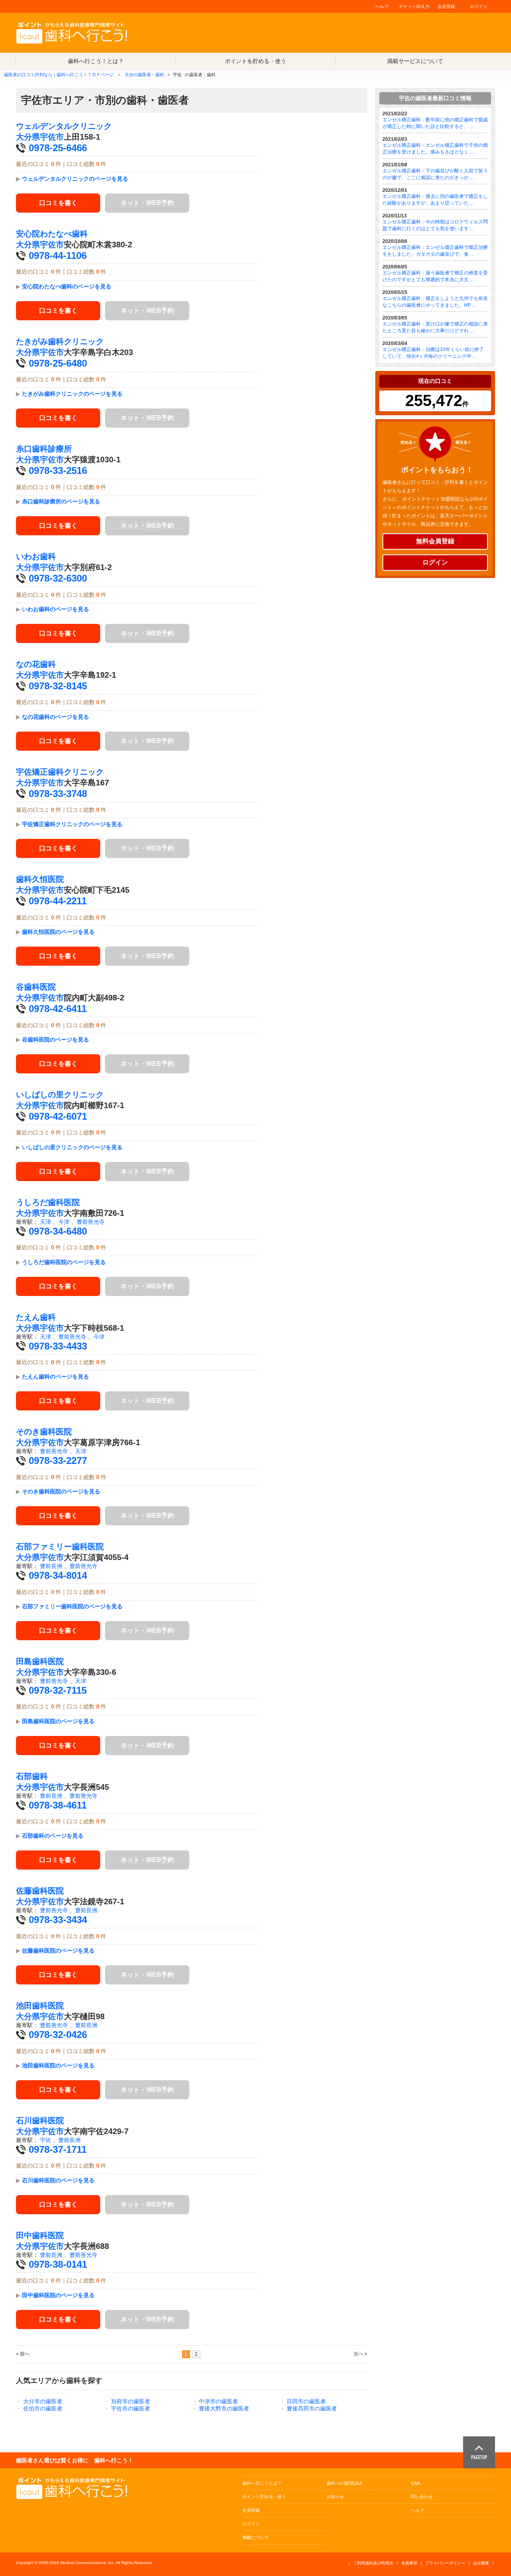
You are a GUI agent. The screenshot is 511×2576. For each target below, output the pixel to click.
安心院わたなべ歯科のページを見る (67, 286)
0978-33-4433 (58, 1346)
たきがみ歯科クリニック (60, 341)
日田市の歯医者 (306, 2401)
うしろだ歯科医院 (48, 1202)
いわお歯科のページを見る (55, 609)
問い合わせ (422, 2497)
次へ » (360, 2354)
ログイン (479, 6)
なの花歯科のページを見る (55, 717)
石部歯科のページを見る (53, 1836)
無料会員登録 (435, 541)
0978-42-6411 (58, 1009)
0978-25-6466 (58, 148)
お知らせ (335, 2497)
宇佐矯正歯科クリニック (60, 772)
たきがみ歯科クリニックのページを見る (72, 394)
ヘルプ (382, 6)
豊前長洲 (51, 1566)
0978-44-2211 (58, 901)
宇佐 (46, 2140)
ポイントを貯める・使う (255, 61)
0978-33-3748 (58, 794)
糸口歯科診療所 (44, 449)
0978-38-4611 (58, 1805)
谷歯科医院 (36, 987)
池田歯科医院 (40, 2006)
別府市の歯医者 (131, 2401)
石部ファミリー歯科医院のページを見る (72, 1606)
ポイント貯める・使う (264, 2497)
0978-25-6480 (58, 363)
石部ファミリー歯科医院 (60, 1546)
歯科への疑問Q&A (344, 2483)
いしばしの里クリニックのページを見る (72, 1147)
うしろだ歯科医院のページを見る (64, 1262)
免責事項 (409, 2563)
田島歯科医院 (40, 1661)
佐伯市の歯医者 (43, 2408)
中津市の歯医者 (218, 2401)
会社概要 (481, 2563)
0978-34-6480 (58, 1231)
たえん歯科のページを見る (55, 1377)
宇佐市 (52, 137)
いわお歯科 (36, 556)
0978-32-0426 (58, 2035)
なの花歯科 (36, 664)
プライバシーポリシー (445, 2563)
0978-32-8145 (58, 686)
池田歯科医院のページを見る (58, 2065)
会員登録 (446, 6)
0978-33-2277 (58, 1461)
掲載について (255, 2537)
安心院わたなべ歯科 (52, 234)
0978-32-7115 (58, 1690)
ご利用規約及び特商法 (373, 2563)
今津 (64, 1222)
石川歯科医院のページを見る (58, 2180)
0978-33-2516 (58, 470)
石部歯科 (32, 1776)
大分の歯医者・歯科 (144, 75)
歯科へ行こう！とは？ (96, 61)
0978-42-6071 (58, 1116)
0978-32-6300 (58, 578)
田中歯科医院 (40, 2235)
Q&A (415, 2483)
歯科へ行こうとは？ (262, 2483)
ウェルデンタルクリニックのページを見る (75, 179)
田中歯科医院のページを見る (58, 2295)
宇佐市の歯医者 (131, 2408)
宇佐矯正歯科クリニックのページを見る (72, 824)
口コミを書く (58, 203)
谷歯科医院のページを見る (55, 1039)
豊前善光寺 (91, 1222)
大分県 (28, 137)
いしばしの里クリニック (60, 1095)
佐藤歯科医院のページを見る (58, 1951)
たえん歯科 (36, 1317)
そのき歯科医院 (44, 1432)
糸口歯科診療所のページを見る (61, 501)
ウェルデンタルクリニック (64, 126)
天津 (46, 1222)
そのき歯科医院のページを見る (61, 1491)
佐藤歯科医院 (40, 1891)
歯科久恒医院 (40, 879)
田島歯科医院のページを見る (58, 1721)
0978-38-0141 (58, 2264)
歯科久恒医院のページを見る (58, 932)
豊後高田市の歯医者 (312, 2408)
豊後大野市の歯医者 (224, 2408)
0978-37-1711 (58, 2149)
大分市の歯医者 (43, 2401)
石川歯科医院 (40, 2120)
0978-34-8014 (58, 1575)
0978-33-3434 (58, 1920)
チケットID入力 (414, 6)
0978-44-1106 (58, 255)
